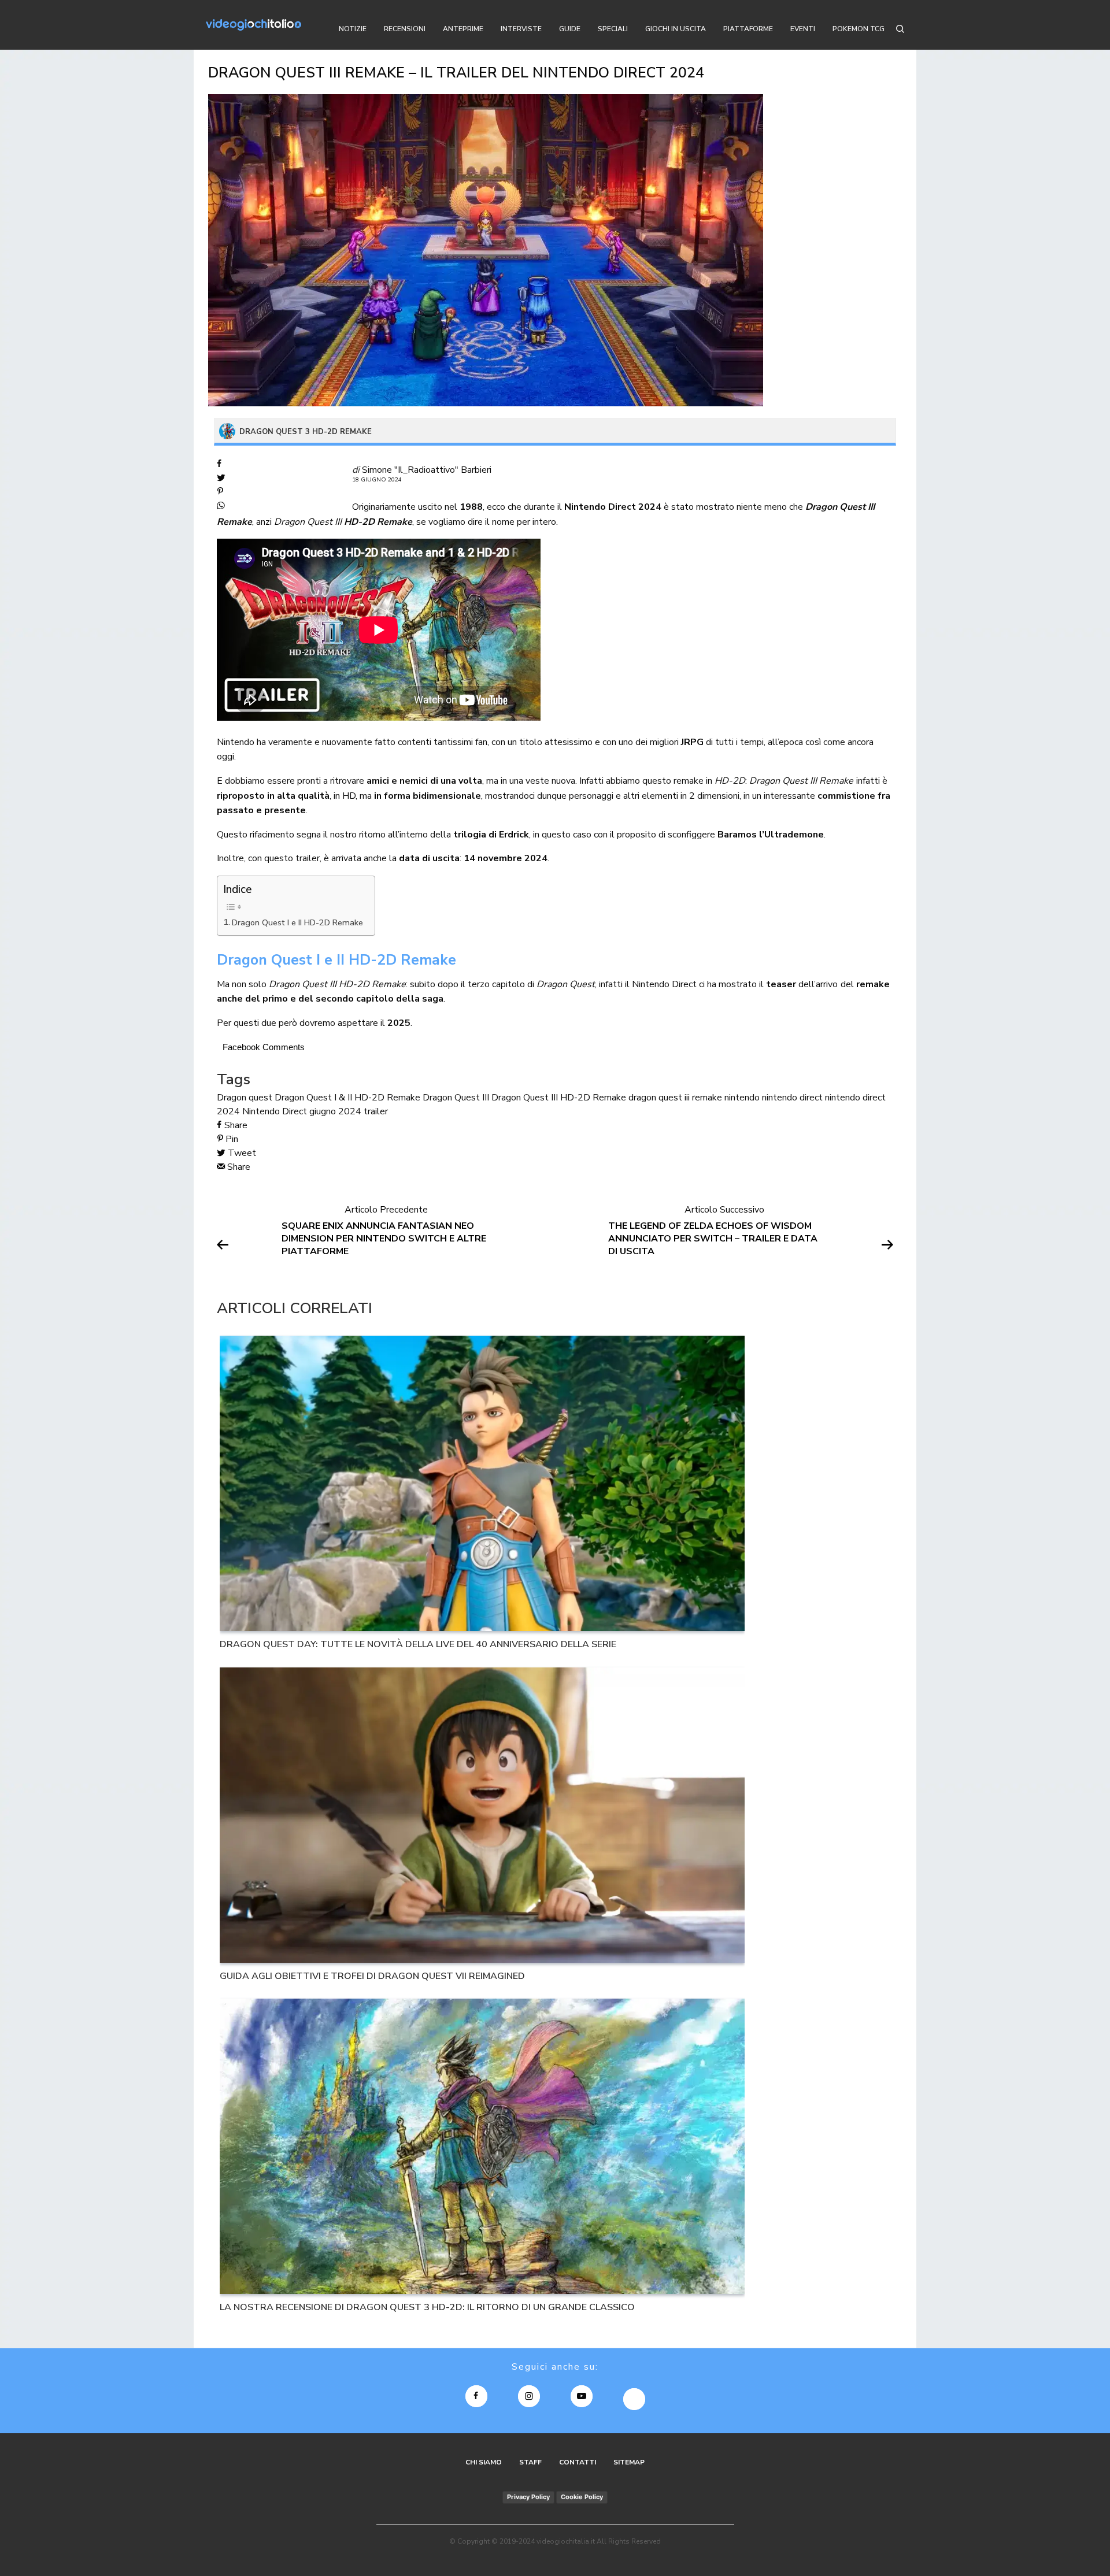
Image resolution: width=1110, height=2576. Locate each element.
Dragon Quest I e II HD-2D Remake (297, 922)
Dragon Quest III (456, 1098)
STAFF (530, 2462)
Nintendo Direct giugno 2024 (302, 1111)
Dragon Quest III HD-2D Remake (559, 1098)
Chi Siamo (484, 2462)
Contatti (578, 2462)
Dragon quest (245, 1098)
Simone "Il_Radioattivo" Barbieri (427, 470)
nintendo (742, 1098)
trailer (376, 1111)
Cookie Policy (582, 2497)
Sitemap (629, 2462)
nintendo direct (792, 1098)
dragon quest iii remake (675, 1098)
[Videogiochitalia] (254, 25)
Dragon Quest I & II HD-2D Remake (347, 1098)
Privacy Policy (528, 2497)
